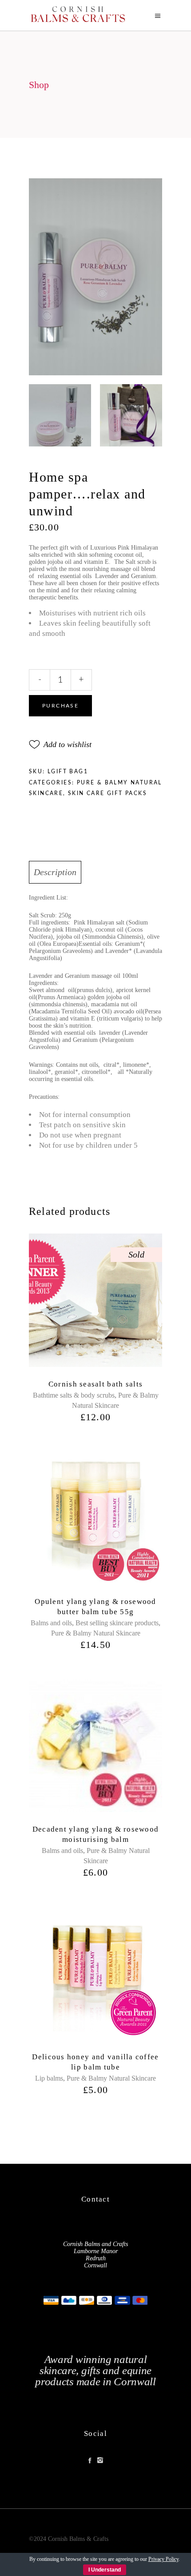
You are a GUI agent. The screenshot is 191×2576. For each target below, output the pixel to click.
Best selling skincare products (117, 1623)
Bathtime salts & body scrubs (74, 1395)
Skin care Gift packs (107, 793)
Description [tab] (55, 872)
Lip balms (49, 2078)
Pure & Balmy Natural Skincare (96, 1633)
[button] (60, 744)
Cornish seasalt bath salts (95, 1384)
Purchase (60, 706)
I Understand (105, 2570)
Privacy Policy (163, 2559)
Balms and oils (51, 1623)
